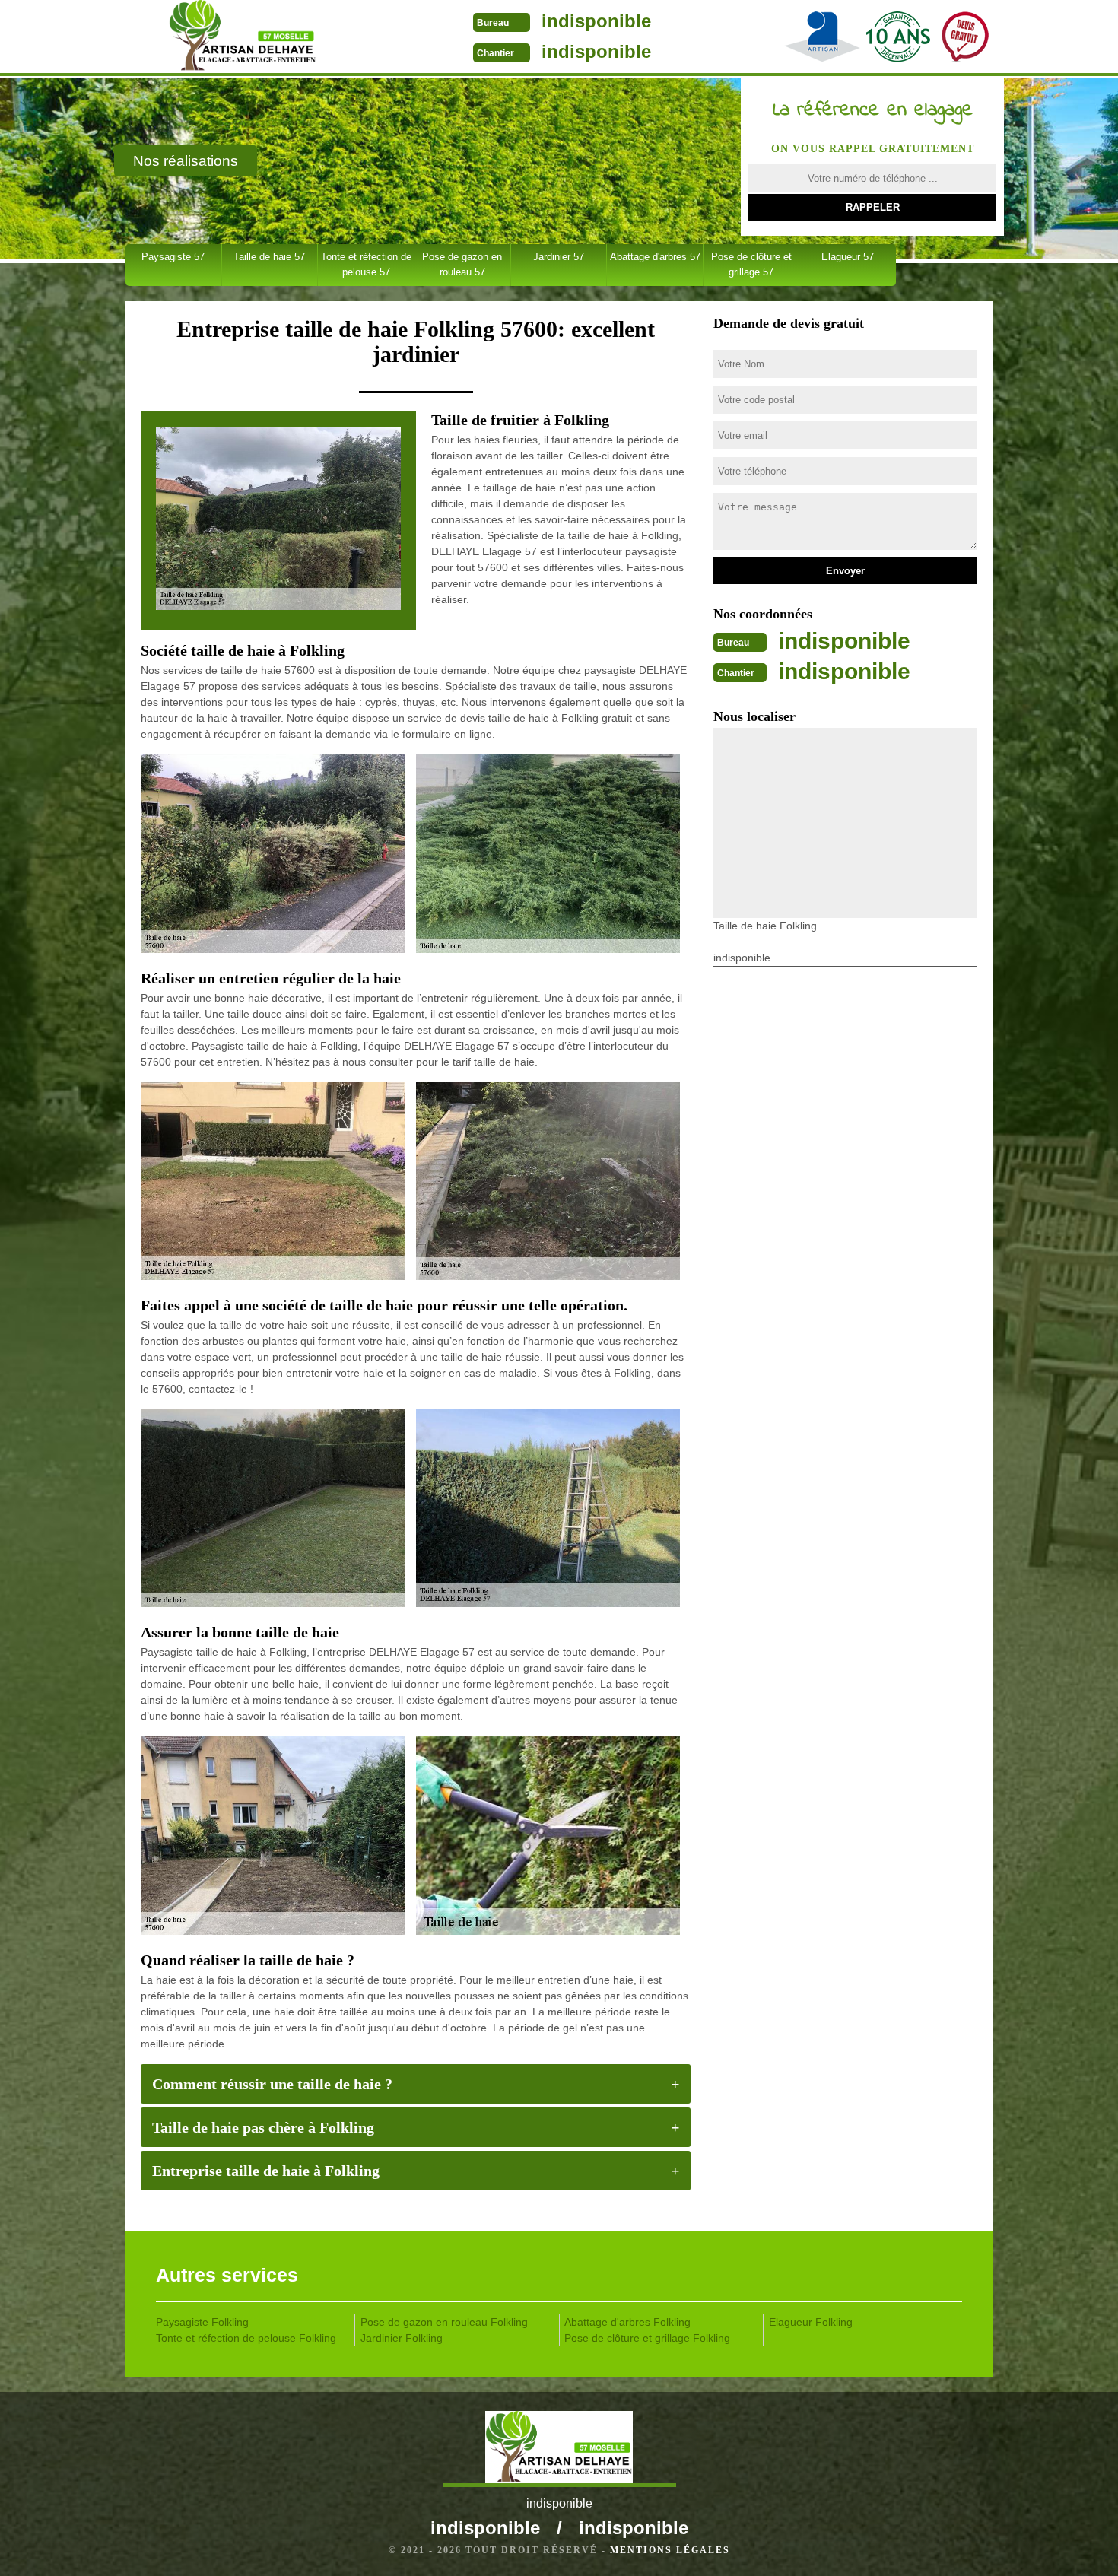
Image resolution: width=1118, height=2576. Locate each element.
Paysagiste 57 (173, 257)
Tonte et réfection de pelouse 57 (366, 264)
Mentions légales (670, 2550)
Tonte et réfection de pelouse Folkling (246, 2338)
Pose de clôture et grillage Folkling (647, 2338)
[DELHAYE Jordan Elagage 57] (242, 38)
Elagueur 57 (848, 257)
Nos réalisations (186, 161)
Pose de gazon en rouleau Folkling (444, 2322)
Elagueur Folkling (811, 2322)
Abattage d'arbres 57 (655, 257)
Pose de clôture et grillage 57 (751, 264)
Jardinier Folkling (402, 2338)
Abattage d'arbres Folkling (627, 2322)
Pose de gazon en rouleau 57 (462, 264)
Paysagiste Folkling (202, 2322)
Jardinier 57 (559, 257)
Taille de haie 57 (269, 257)
